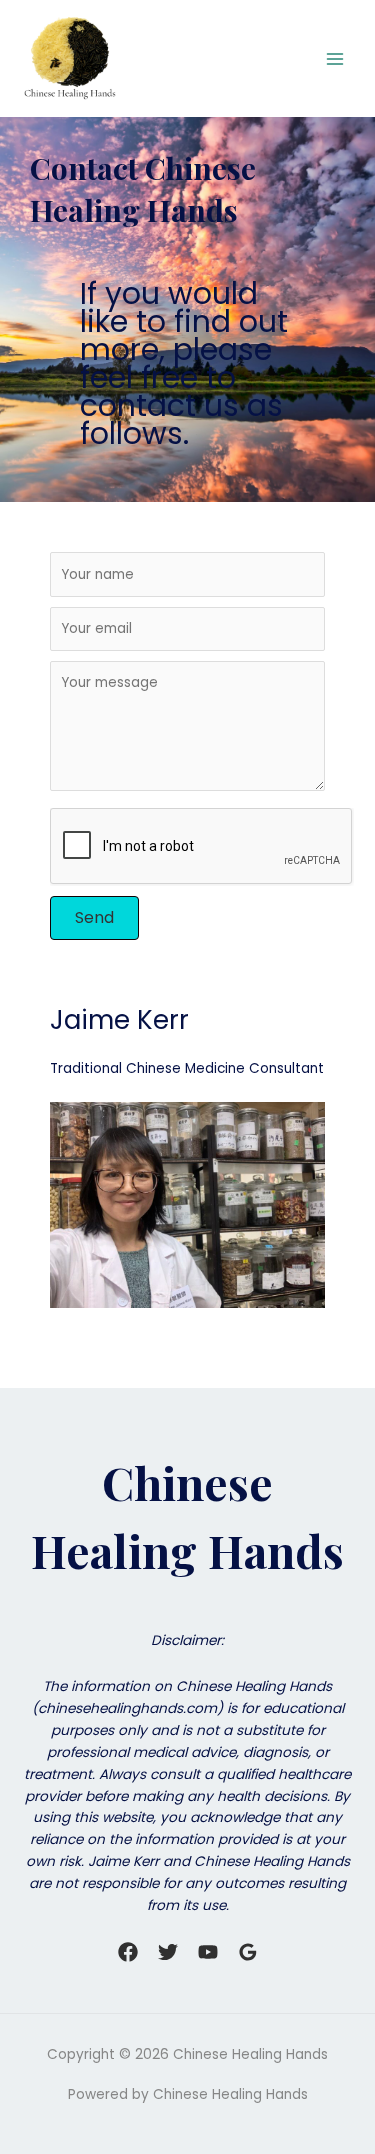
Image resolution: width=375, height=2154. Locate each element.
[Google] (248, 1952)
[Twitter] (168, 1952)
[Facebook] (128, 1952)
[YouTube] (208, 1952)
